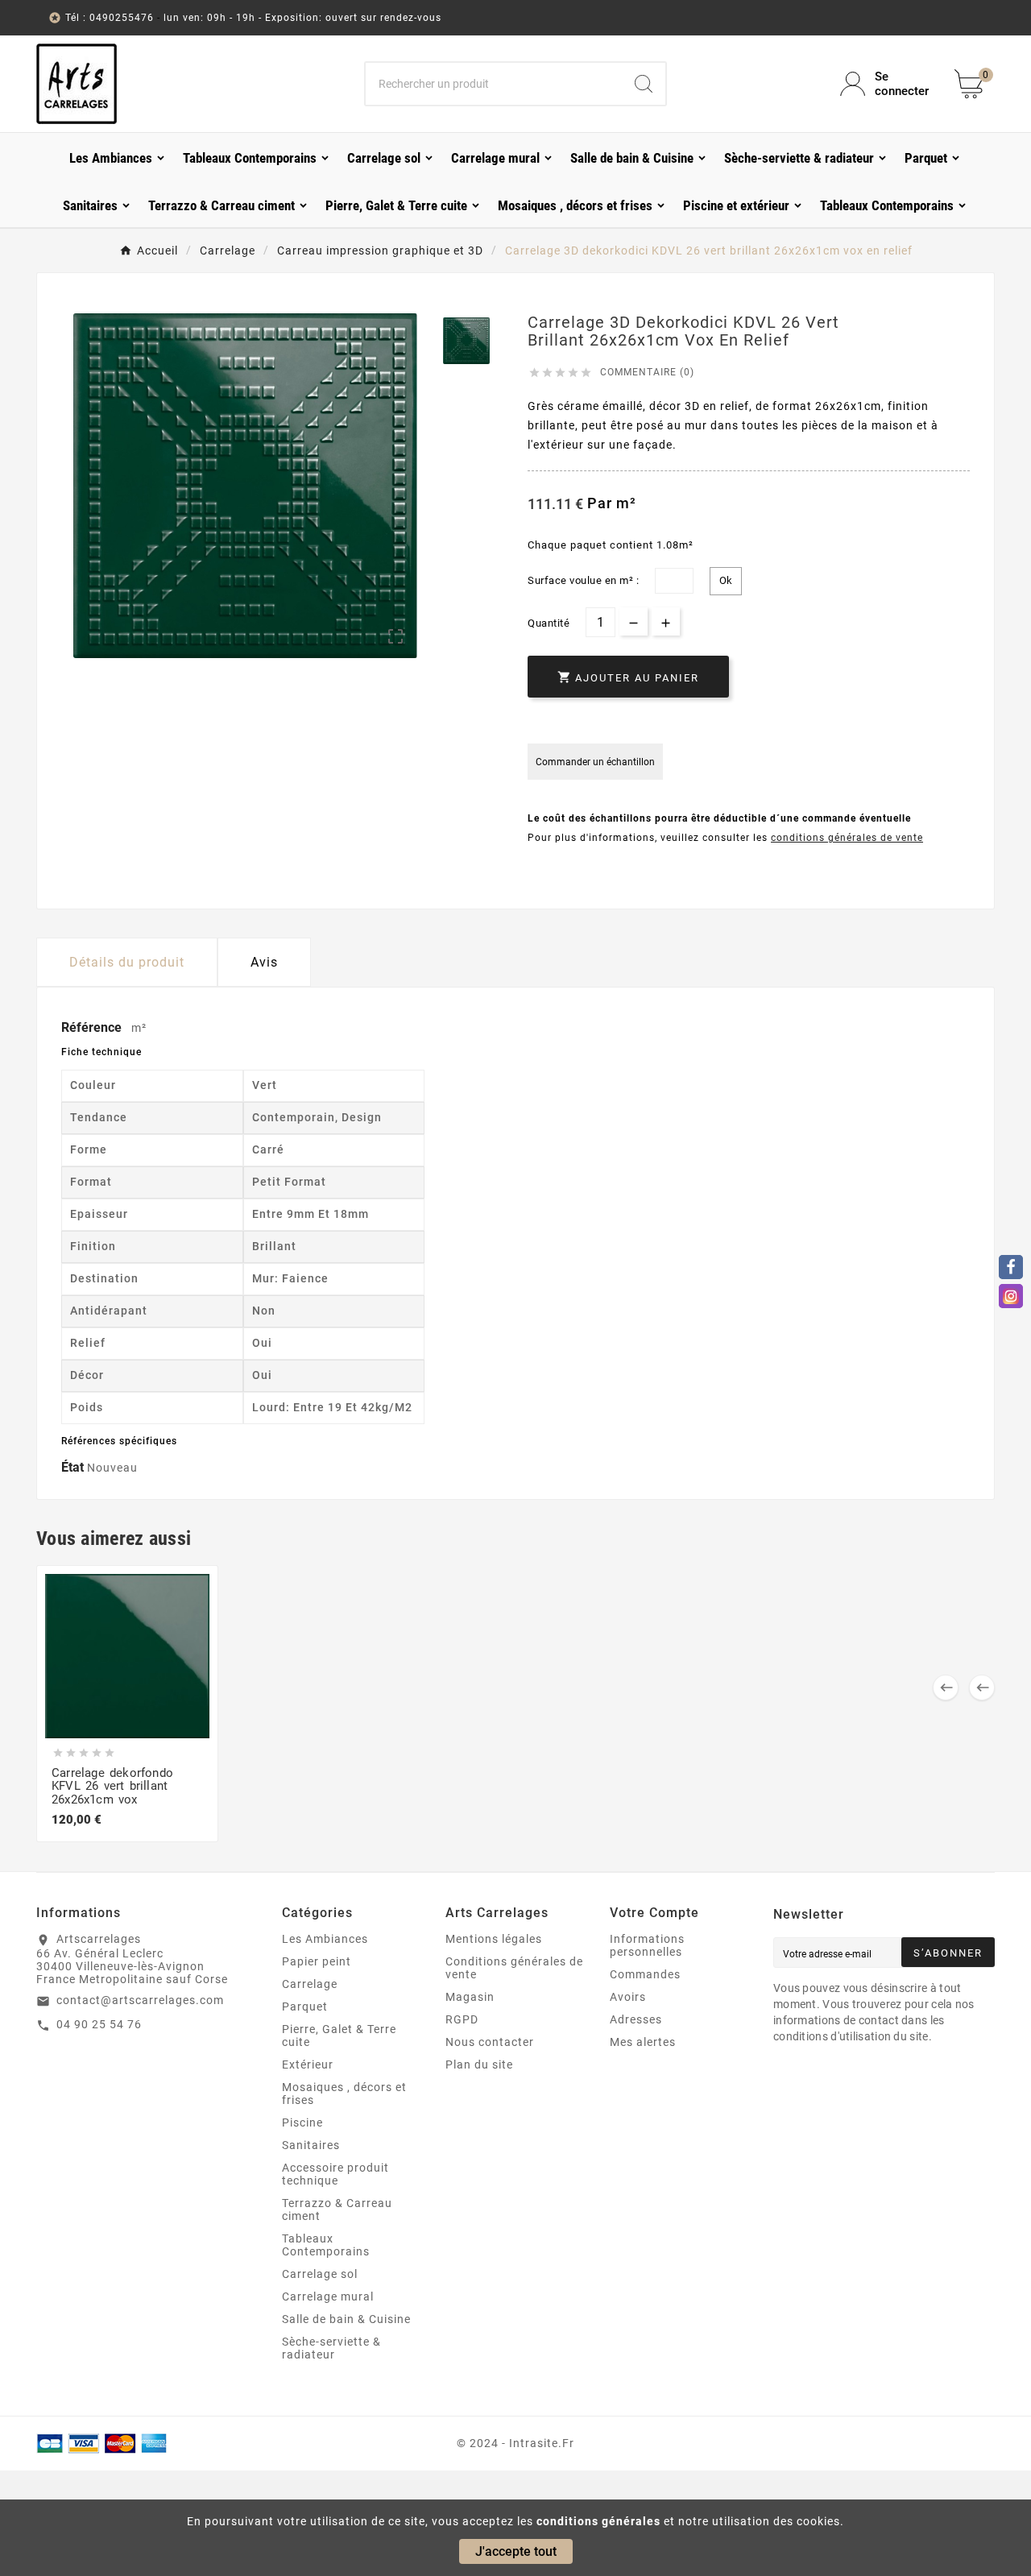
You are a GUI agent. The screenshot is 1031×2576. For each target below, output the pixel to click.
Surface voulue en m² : (583, 580)
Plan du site (479, 2065)
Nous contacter (490, 2042)
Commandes (645, 1974)
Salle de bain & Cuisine (346, 2319)
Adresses (636, 2019)
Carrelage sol (320, 2274)
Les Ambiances (325, 1939)
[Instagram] (1011, 1296)
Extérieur (308, 2065)
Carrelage (310, 1984)
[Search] (644, 84)
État (74, 1467)
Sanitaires (311, 2145)
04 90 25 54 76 (99, 2024)
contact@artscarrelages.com (140, 2000)
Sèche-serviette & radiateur (331, 2348)
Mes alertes (643, 2042)
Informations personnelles (647, 1945)
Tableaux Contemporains (326, 2245)
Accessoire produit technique (335, 2174)
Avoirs (628, 1997)
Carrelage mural (328, 2296)
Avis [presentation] (264, 962)
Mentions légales (494, 1939)
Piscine (302, 2123)
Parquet (305, 2007)
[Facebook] (1011, 1267)
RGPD (462, 2019)
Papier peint (317, 1961)
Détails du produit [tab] (127, 962)
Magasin (470, 1997)
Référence (93, 1027)
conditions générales (598, 2521)
